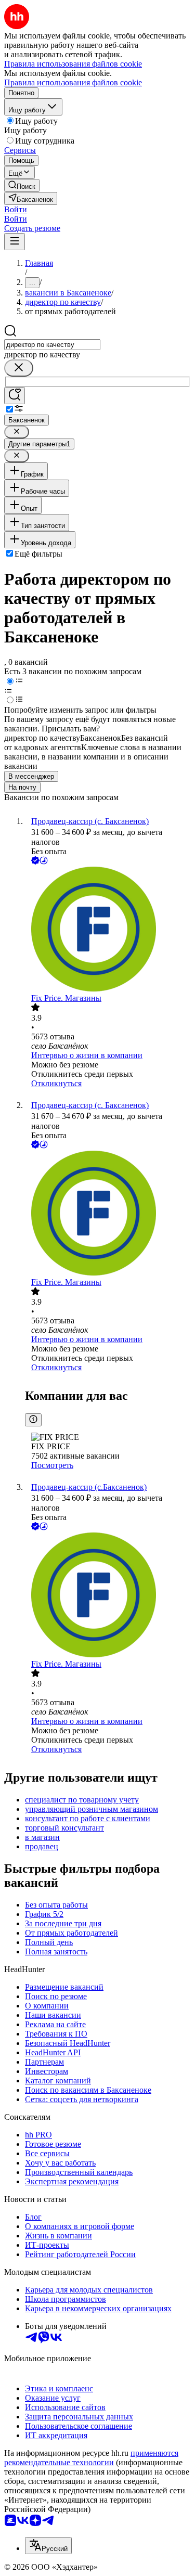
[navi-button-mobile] (15, 242)
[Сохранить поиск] (15, 396)
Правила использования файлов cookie (73, 82)
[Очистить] (19, 368)
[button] (16, 209)
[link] (22, 185)
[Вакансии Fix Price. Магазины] (108, 930)
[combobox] (52, 345)
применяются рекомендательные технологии (91, 2458)
